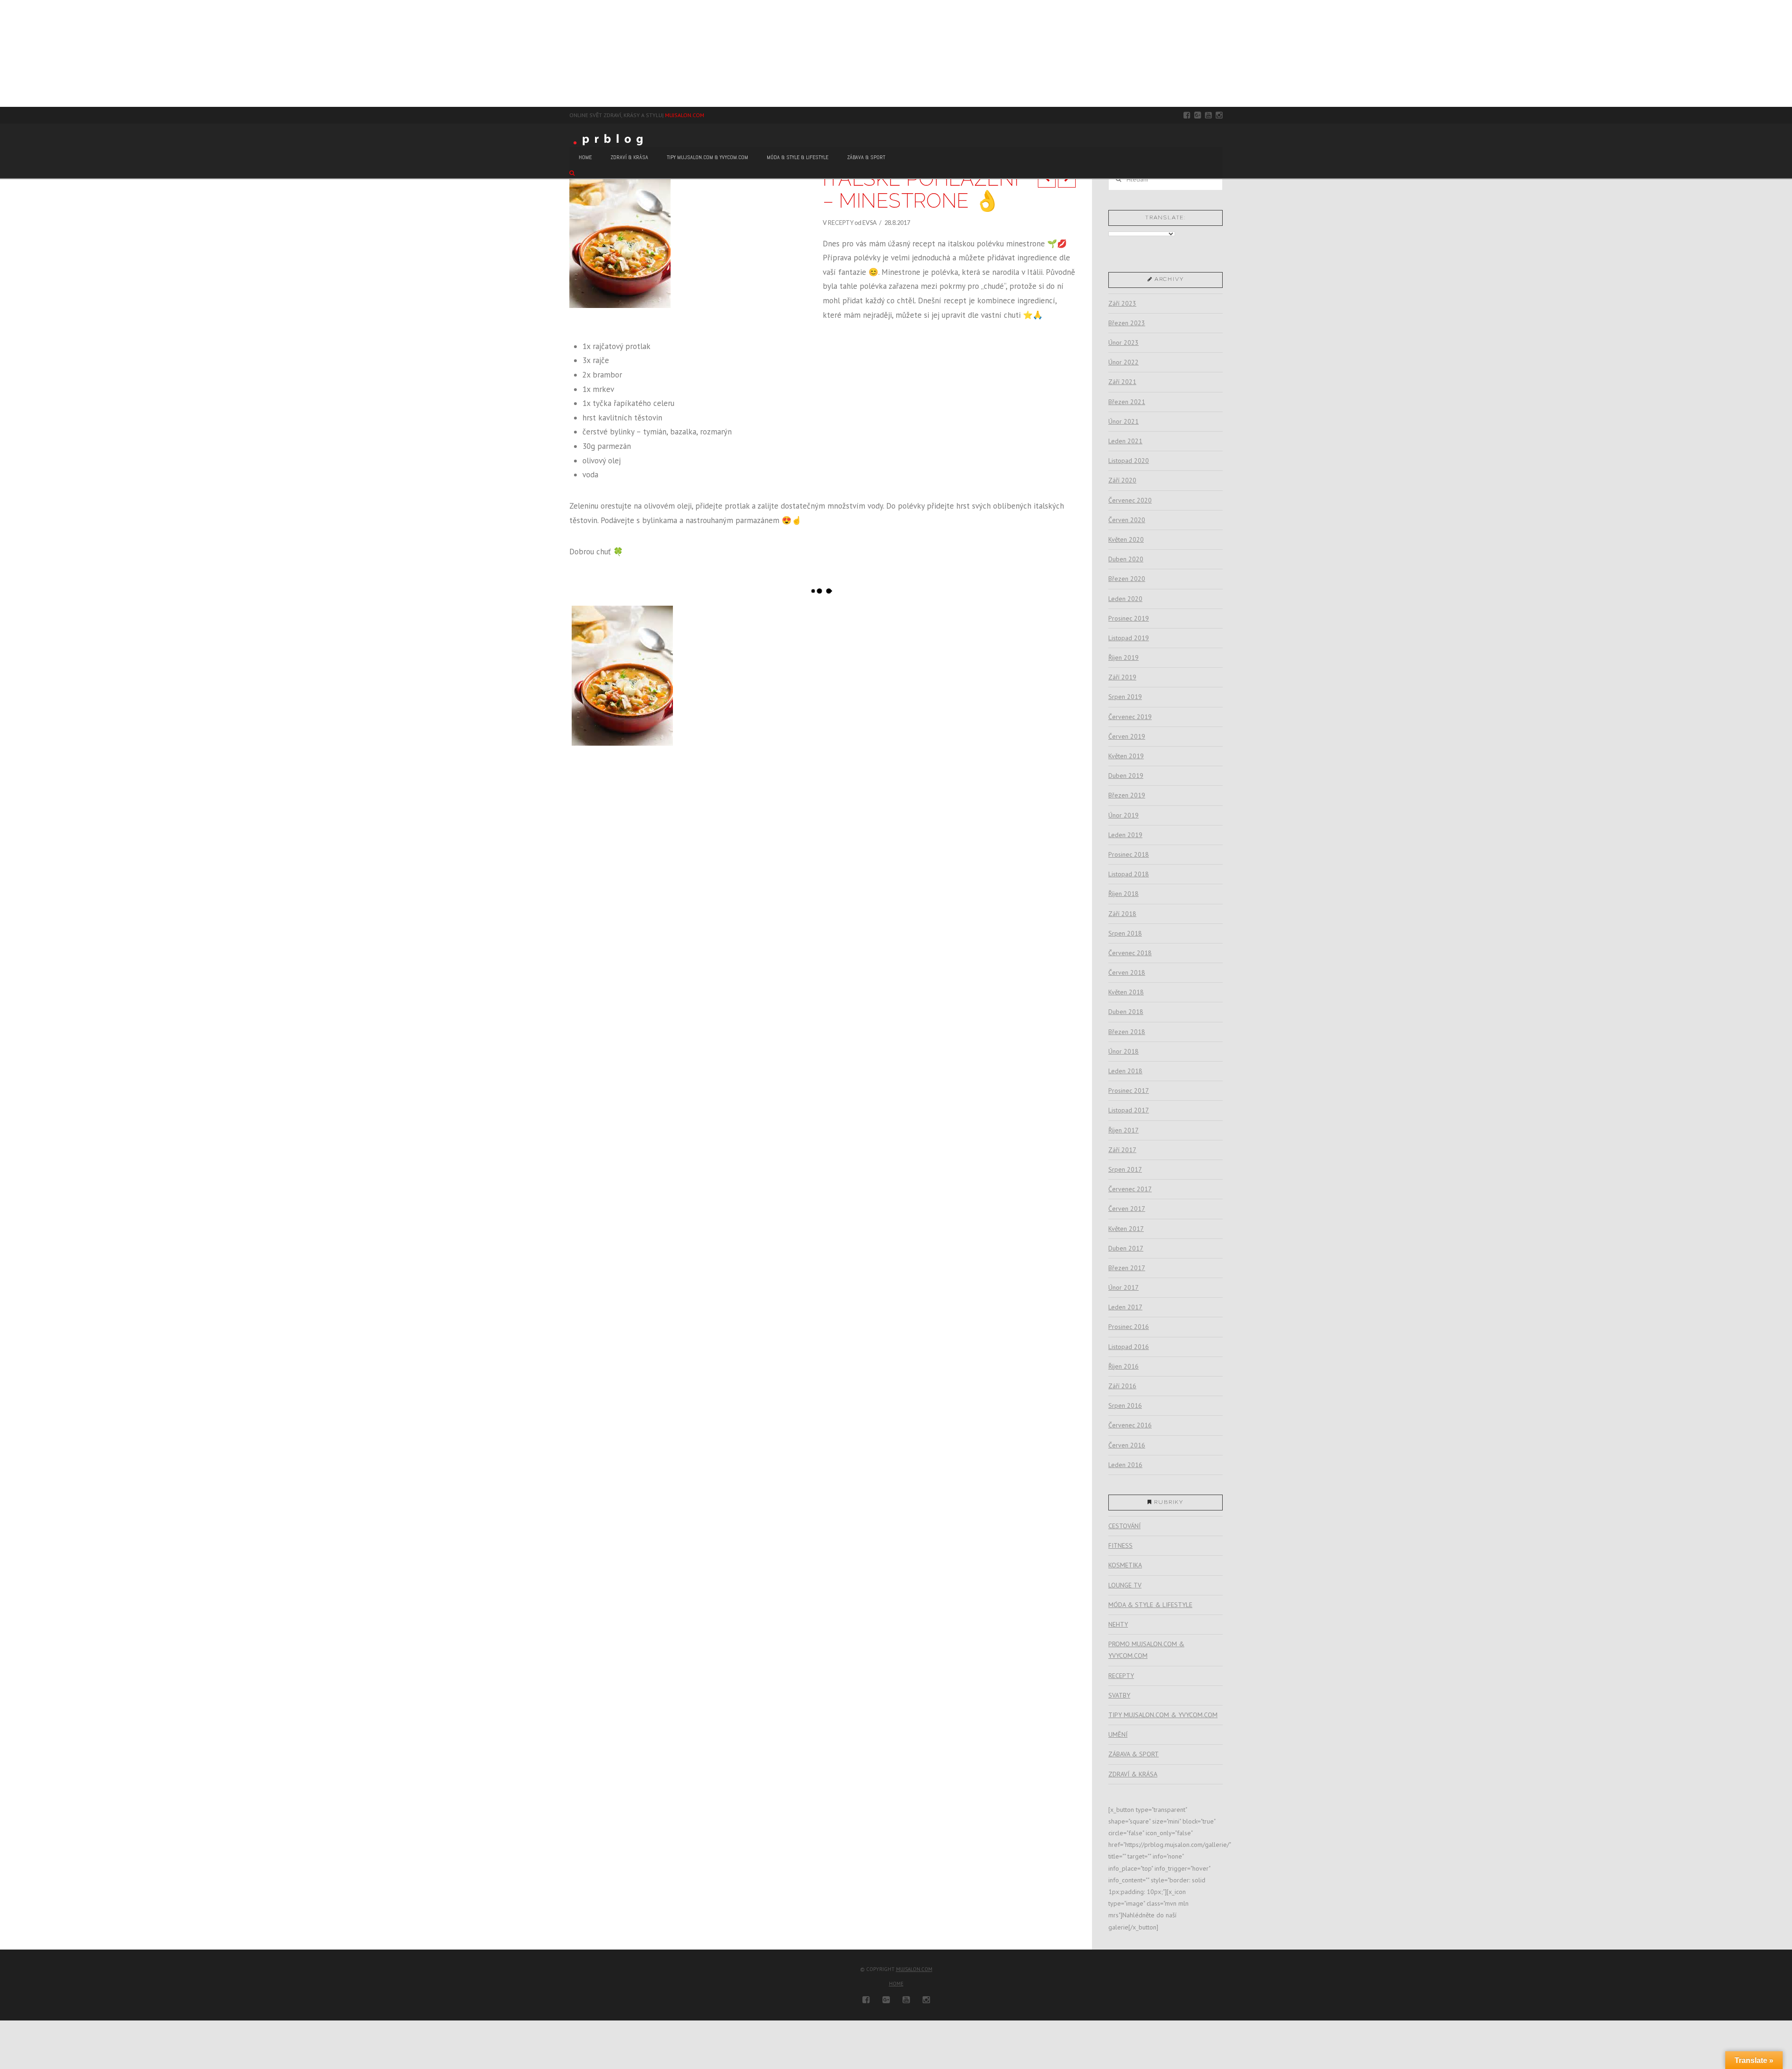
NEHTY (1118, 1624)
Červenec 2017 (1130, 1189)
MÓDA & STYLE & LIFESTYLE (1150, 1605)
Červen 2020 (1127, 520)
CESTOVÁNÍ (1124, 1526)
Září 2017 (1122, 1150)
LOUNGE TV (1125, 1585)
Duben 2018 (1126, 1012)
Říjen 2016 (1123, 1366)
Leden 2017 (1125, 1307)
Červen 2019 (1127, 736)
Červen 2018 (1127, 972)
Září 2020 (1122, 480)
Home (896, 1984)
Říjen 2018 (1123, 894)
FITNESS (1120, 1545)
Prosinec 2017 (1129, 1090)
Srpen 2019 (1125, 697)
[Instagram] (1219, 115)
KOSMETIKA (1125, 1565)
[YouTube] (1208, 115)
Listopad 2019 (1129, 638)
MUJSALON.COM (685, 115)
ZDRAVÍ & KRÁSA (1133, 1774)
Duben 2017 (1126, 1248)
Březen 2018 (1127, 1032)
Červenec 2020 (1130, 500)
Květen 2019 (1126, 756)
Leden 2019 (1125, 835)
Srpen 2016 (1125, 1405)
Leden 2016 (1125, 1465)
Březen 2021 (1127, 402)
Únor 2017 (1123, 1287)
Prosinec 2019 (1129, 618)
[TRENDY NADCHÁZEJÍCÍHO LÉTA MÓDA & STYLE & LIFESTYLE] (6, 53)
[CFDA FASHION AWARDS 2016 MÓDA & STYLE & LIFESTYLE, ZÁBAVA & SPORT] (8, 53)
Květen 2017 (1126, 1229)
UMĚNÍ (1118, 1734)
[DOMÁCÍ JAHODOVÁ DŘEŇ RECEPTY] (0, 53)
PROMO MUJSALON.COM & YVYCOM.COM (1146, 1650)
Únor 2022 (1123, 362)
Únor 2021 (1123, 421)
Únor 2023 (1123, 343)
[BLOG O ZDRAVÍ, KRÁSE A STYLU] (611, 139)
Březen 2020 (1127, 579)
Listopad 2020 (1129, 461)
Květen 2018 (1126, 992)
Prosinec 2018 (1129, 854)
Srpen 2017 (1125, 1169)
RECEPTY (841, 223)
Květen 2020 (1126, 539)
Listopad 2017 (1129, 1110)
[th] (622, 676)
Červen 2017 (1127, 1209)
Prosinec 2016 (1129, 1327)
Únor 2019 (1123, 815)
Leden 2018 (1125, 1071)
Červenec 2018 (1130, 953)
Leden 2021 (1125, 441)
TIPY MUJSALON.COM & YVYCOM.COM (1163, 1715)
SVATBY (1119, 1695)
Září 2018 (1122, 914)
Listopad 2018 (1129, 874)
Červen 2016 (1127, 1445)
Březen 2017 (1127, 1268)
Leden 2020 (1125, 599)
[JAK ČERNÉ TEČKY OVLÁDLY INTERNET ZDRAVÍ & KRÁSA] (7, 53)
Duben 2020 (1126, 559)
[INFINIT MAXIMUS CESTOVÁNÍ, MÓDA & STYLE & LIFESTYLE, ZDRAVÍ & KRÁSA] (5, 53)
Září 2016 (1122, 1386)
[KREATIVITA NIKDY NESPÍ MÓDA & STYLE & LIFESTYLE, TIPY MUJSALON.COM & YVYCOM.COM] (2, 53)
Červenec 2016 (1130, 1425)
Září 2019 (1122, 677)
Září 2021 (1122, 382)
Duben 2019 (1126, 776)
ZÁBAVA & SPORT (1134, 1754)
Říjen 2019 (1123, 657)
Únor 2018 (1123, 1051)
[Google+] (1198, 115)
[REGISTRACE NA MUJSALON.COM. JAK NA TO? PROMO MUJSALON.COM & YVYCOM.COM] (3, 53)
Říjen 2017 (1123, 1130)
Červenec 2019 (1130, 717)
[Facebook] (1187, 115)
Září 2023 (1122, 303)
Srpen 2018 (1125, 933)
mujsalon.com (914, 1969)
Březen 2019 (1127, 795)
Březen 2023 (1127, 323)
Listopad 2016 (1129, 1347)
